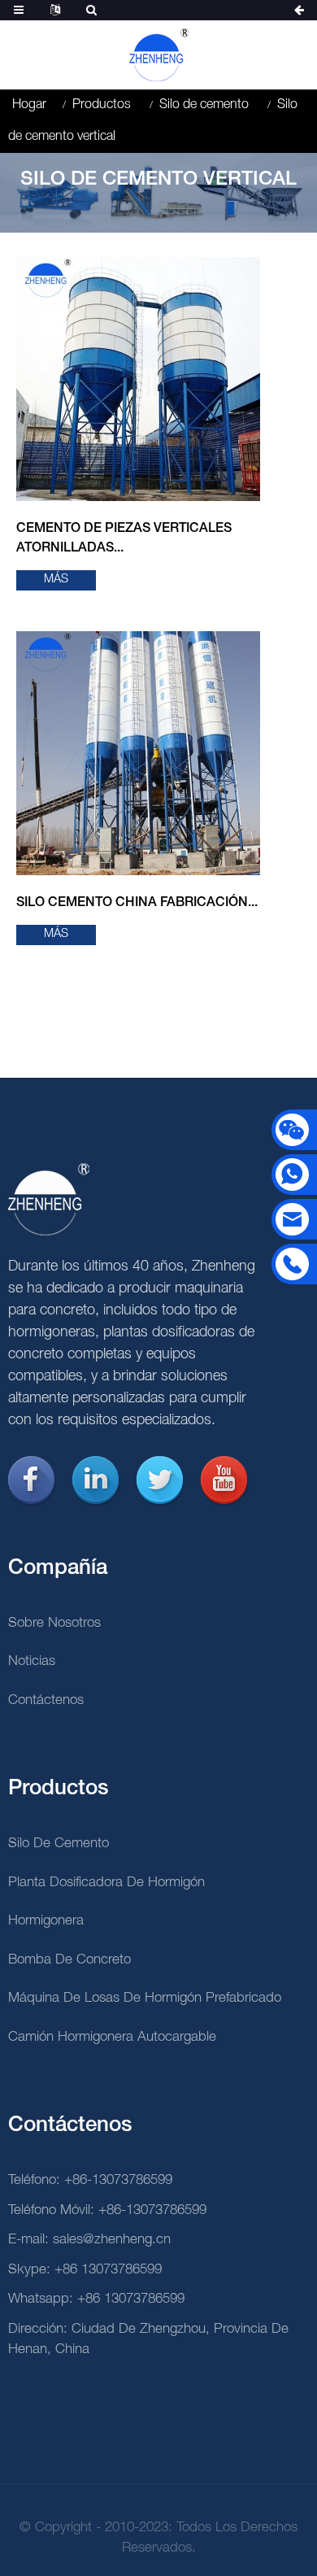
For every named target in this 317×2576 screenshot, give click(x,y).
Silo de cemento (204, 105)
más (56, 580)
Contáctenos (46, 1700)
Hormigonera (46, 1921)
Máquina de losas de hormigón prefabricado (145, 1998)
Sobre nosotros (54, 1623)
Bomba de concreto (69, 1960)
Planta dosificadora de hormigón (106, 1883)
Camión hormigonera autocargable (112, 2037)
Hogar (29, 105)
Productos (102, 105)
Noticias (32, 1661)
